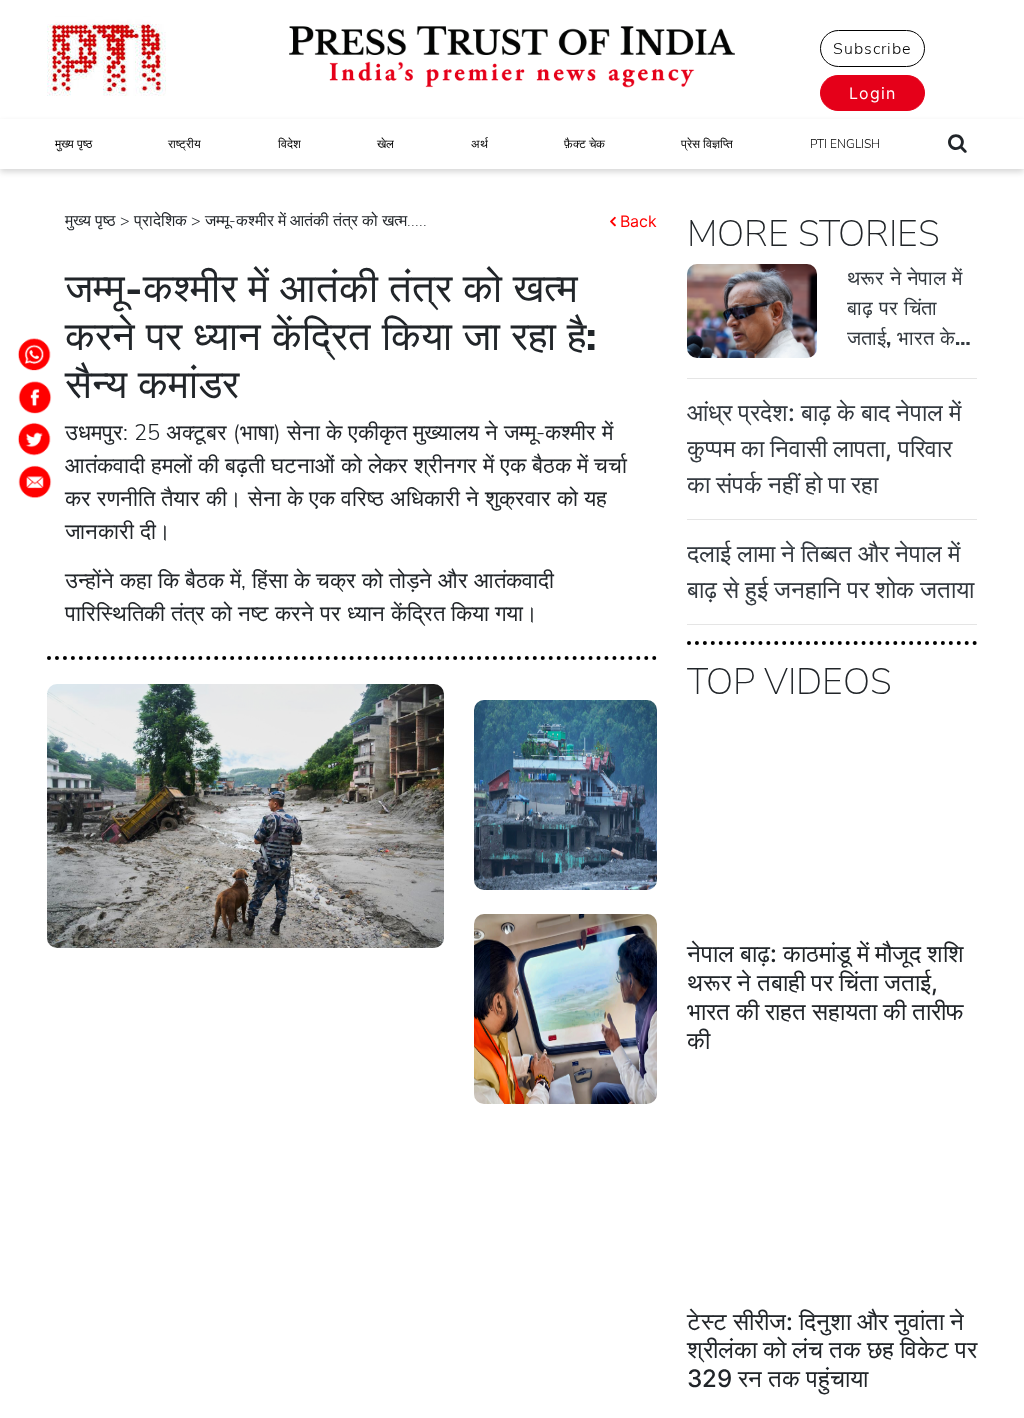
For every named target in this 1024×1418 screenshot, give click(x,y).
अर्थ (479, 144)
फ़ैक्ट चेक (584, 144)
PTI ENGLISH (845, 144)
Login (872, 93)
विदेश (289, 144)
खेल (385, 144)
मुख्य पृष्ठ (73, 144)
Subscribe (872, 49)
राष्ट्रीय (184, 144)
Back (638, 221)
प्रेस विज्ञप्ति (707, 144)
